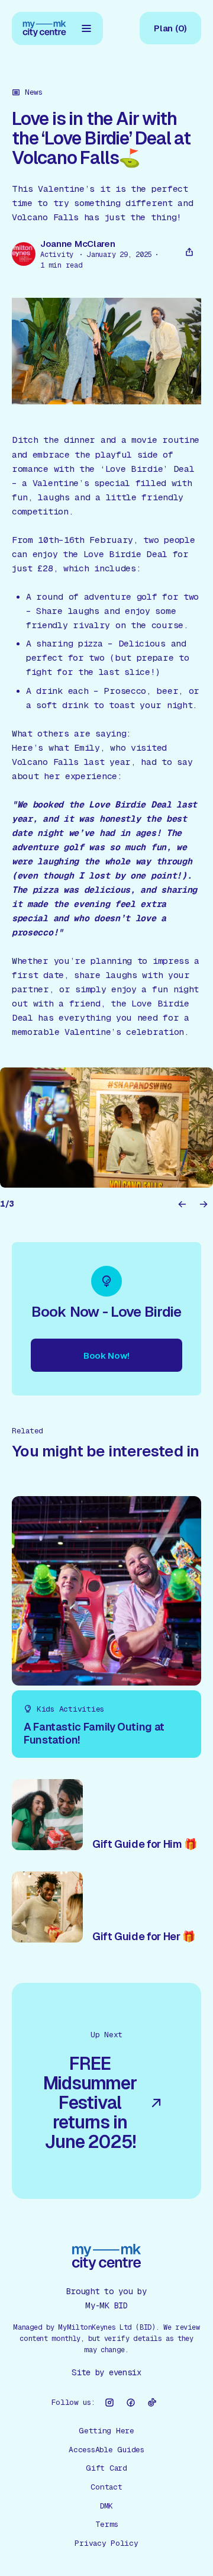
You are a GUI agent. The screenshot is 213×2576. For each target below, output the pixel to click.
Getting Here (106, 2431)
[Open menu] (86, 28)
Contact (106, 2487)
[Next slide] (204, 1204)
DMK (106, 2506)
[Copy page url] (189, 252)
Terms (107, 2524)
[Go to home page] (44, 28)
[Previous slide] (182, 1204)
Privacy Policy (106, 2543)
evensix (125, 2372)
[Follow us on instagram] (109, 2403)
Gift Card (106, 2468)
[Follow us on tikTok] (152, 2403)
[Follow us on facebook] (131, 2403)
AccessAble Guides (106, 2450)
